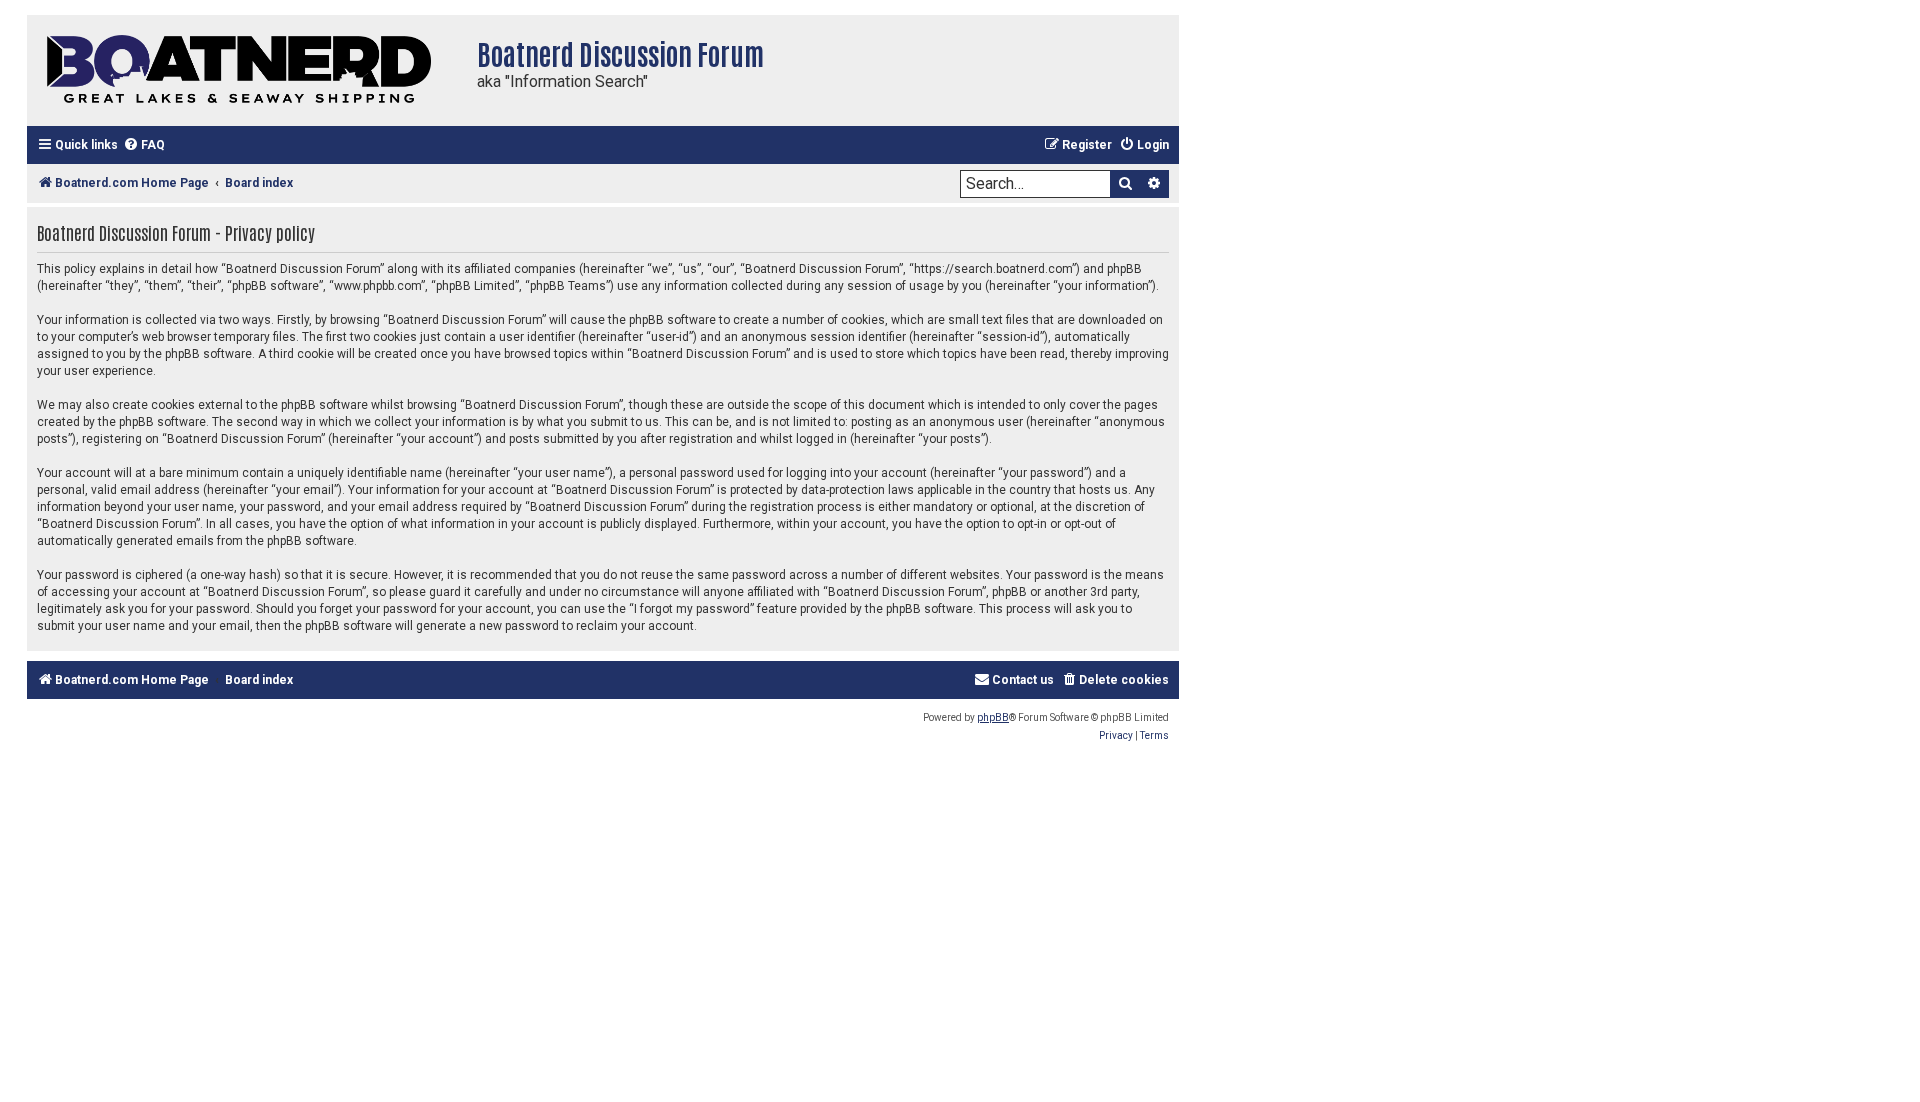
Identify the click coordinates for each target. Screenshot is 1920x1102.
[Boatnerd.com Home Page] (247, 70)
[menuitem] (144, 145)
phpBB (993, 717)
